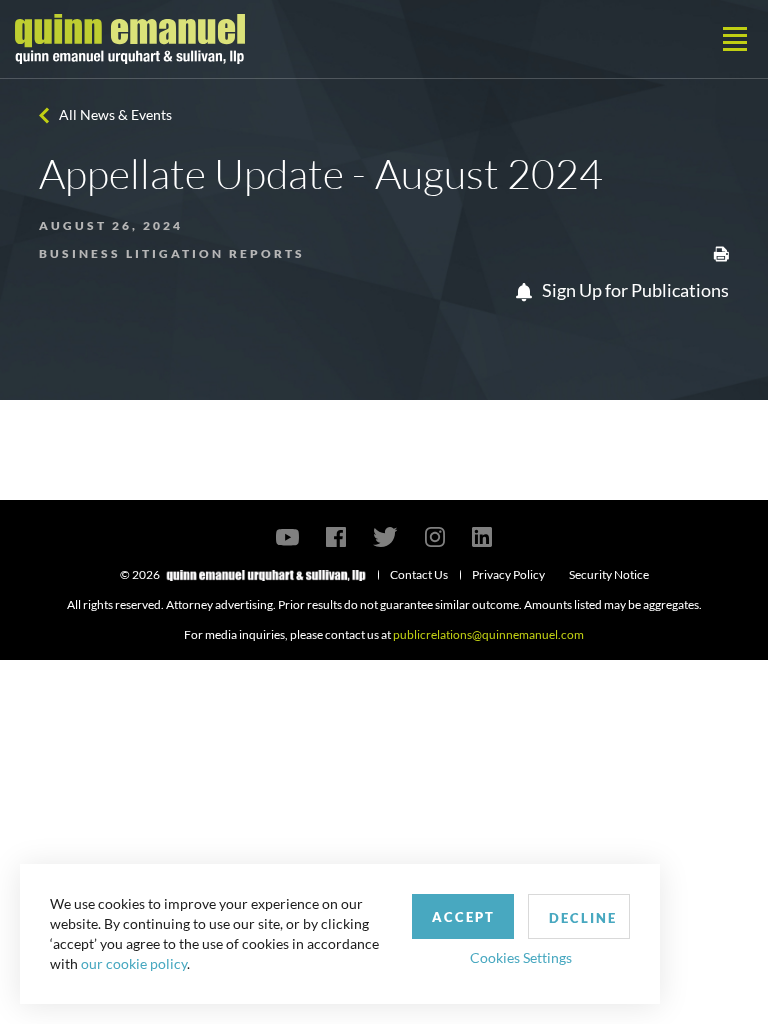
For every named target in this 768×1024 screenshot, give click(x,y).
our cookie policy (134, 963)
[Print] (721, 252)
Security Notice (609, 574)
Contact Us (419, 574)
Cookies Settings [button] (521, 957)
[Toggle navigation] (735, 39)
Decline (583, 918)
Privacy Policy (508, 574)
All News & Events (115, 114)
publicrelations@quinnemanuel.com (488, 634)
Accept (463, 917)
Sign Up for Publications (634, 290)
